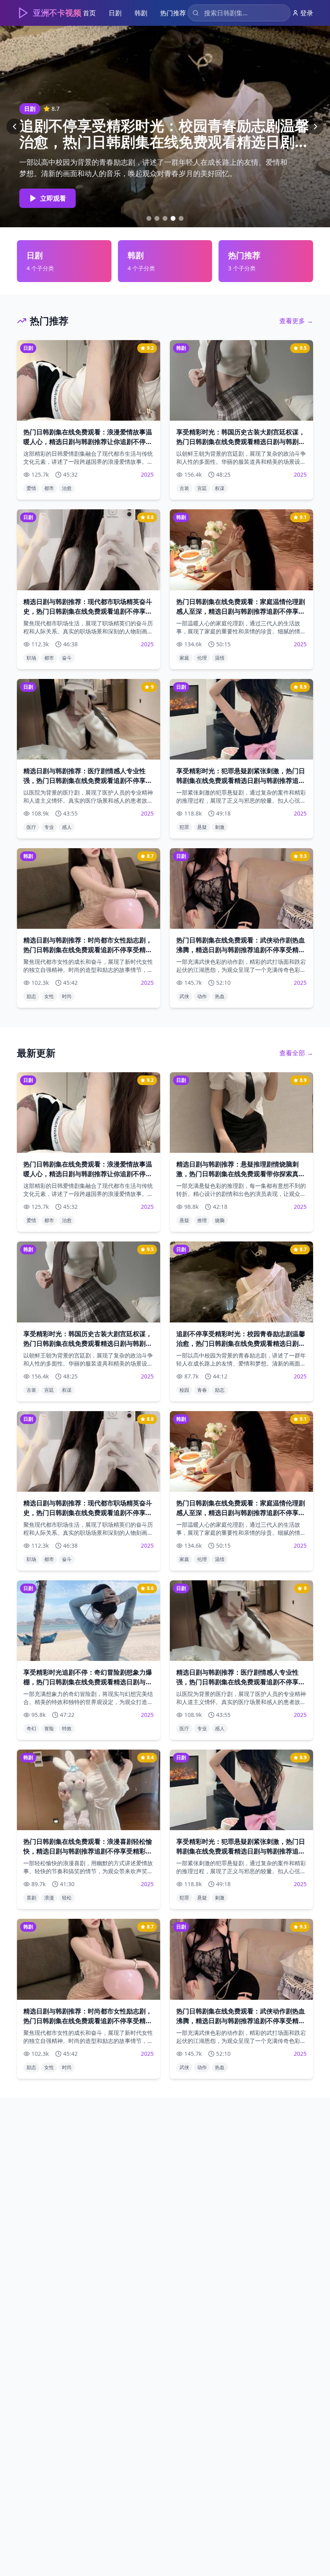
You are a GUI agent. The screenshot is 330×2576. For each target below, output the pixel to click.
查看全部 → (296, 1053)
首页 (89, 13)
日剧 (115, 13)
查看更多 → (296, 321)
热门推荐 (173, 13)
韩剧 (141, 13)
